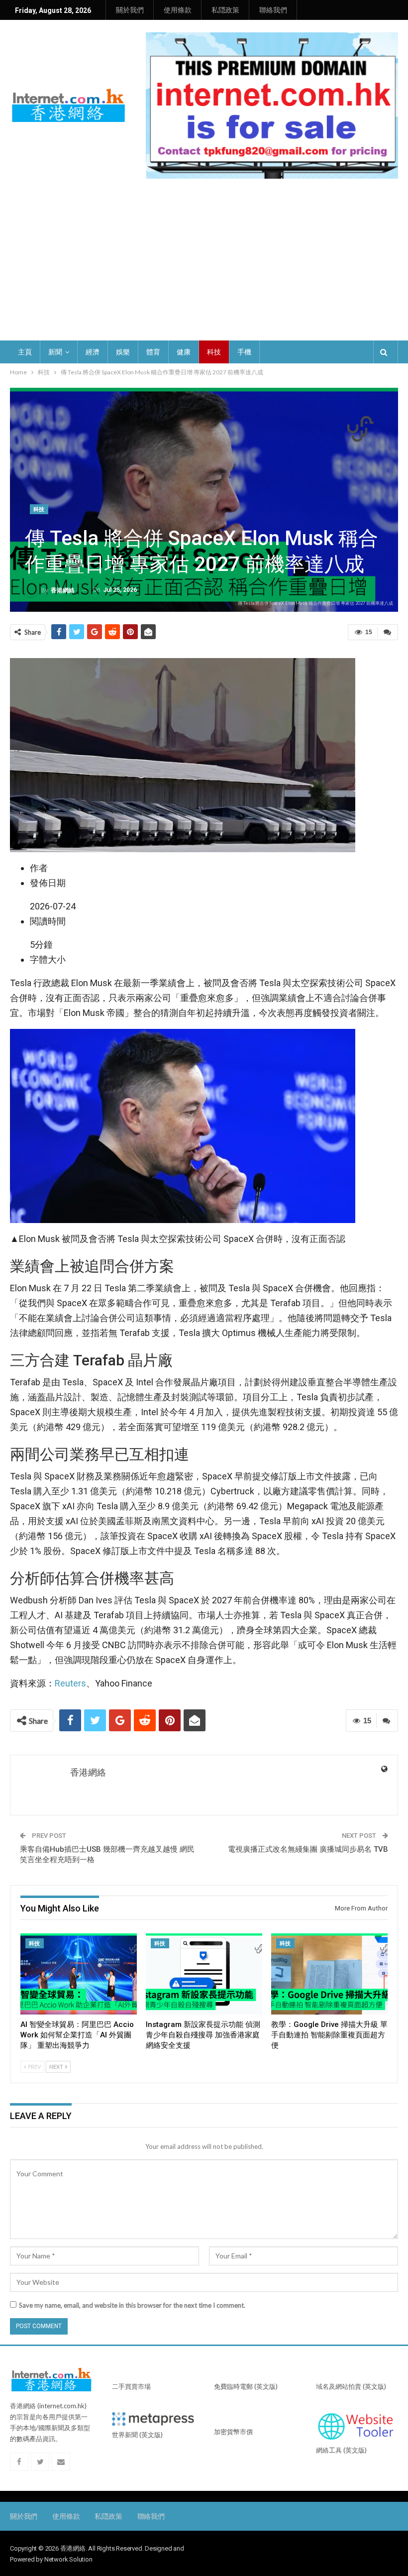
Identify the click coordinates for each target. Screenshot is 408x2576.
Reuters (70, 1683)
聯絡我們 (273, 10)
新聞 (55, 352)
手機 (244, 352)
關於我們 (130, 10)
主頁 (25, 352)
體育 (153, 352)
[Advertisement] (204, 266)
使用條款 (178, 10)
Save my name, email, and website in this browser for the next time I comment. (132, 2305)
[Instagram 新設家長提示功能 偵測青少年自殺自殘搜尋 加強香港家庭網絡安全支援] (204, 1974)
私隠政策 (225, 10)
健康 (184, 352)
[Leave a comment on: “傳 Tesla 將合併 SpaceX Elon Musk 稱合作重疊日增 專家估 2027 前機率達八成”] (388, 632)
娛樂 (123, 352)
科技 (214, 352)
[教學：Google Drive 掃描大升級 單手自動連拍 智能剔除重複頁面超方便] (329, 1974)
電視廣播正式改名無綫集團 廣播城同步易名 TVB (308, 1849)
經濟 (93, 352)
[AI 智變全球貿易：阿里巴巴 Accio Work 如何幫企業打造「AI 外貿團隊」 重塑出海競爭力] (79, 1974)
